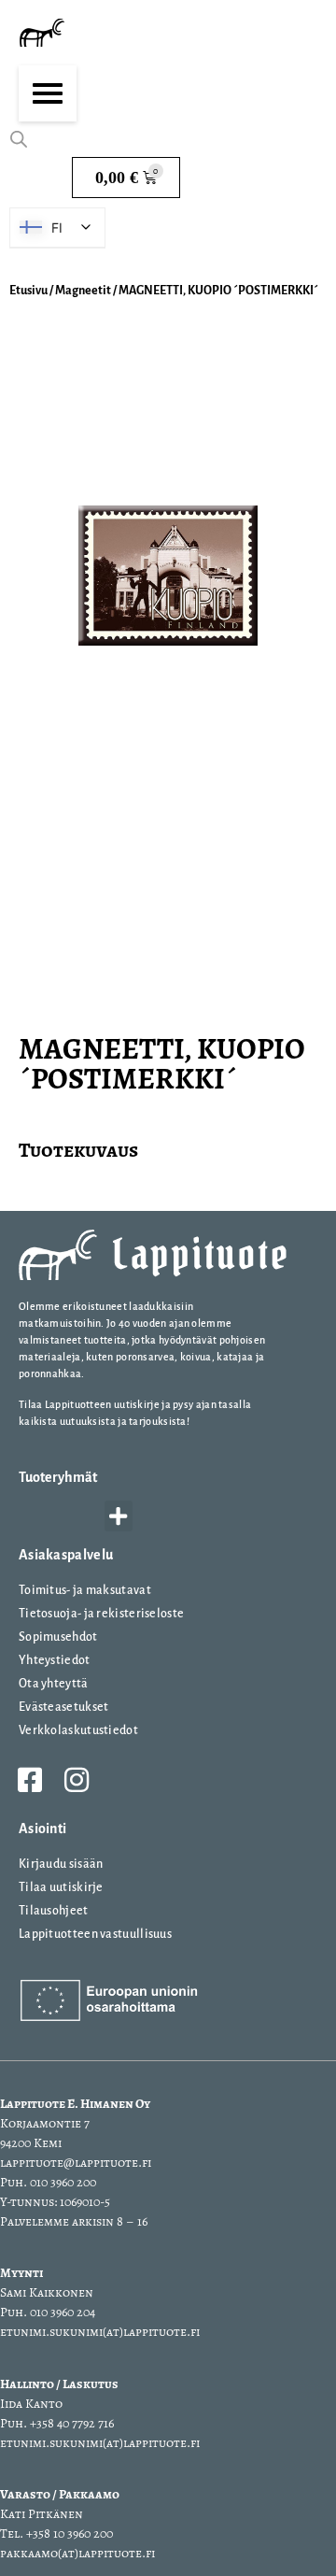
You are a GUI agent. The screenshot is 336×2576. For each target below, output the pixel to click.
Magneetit (83, 291)
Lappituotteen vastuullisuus (95, 1934)
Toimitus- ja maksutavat (85, 1590)
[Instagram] (77, 1780)
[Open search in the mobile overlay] (19, 139)
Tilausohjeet (54, 1911)
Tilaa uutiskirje (61, 1887)
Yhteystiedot (55, 1660)
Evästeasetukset (64, 1707)
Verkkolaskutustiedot (78, 1730)
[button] (119, 1516)
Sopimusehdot (58, 1637)
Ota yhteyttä (54, 1684)
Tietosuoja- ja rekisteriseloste (101, 1614)
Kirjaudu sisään (61, 1864)
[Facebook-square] (30, 1780)
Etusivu (28, 291)
